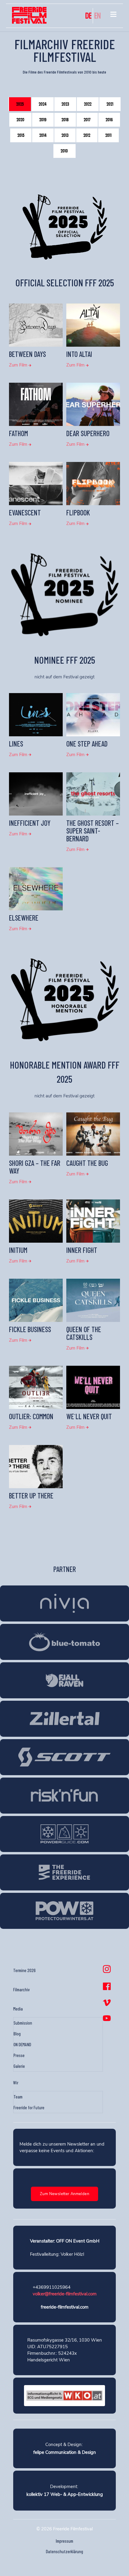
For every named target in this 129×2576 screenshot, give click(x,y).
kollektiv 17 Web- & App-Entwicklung (65, 2494)
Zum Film (19, 365)
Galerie (19, 2066)
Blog (17, 2034)
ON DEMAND (22, 2044)
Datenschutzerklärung (64, 2551)
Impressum (64, 2541)
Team (18, 2097)
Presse (19, 2055)
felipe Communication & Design (65, 2452)
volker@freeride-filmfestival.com (65, 2294)
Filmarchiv (21, 1989)
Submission (23, 2023)
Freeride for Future (29, 2107)
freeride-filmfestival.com (65, 2307)
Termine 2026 (24, 1970)
